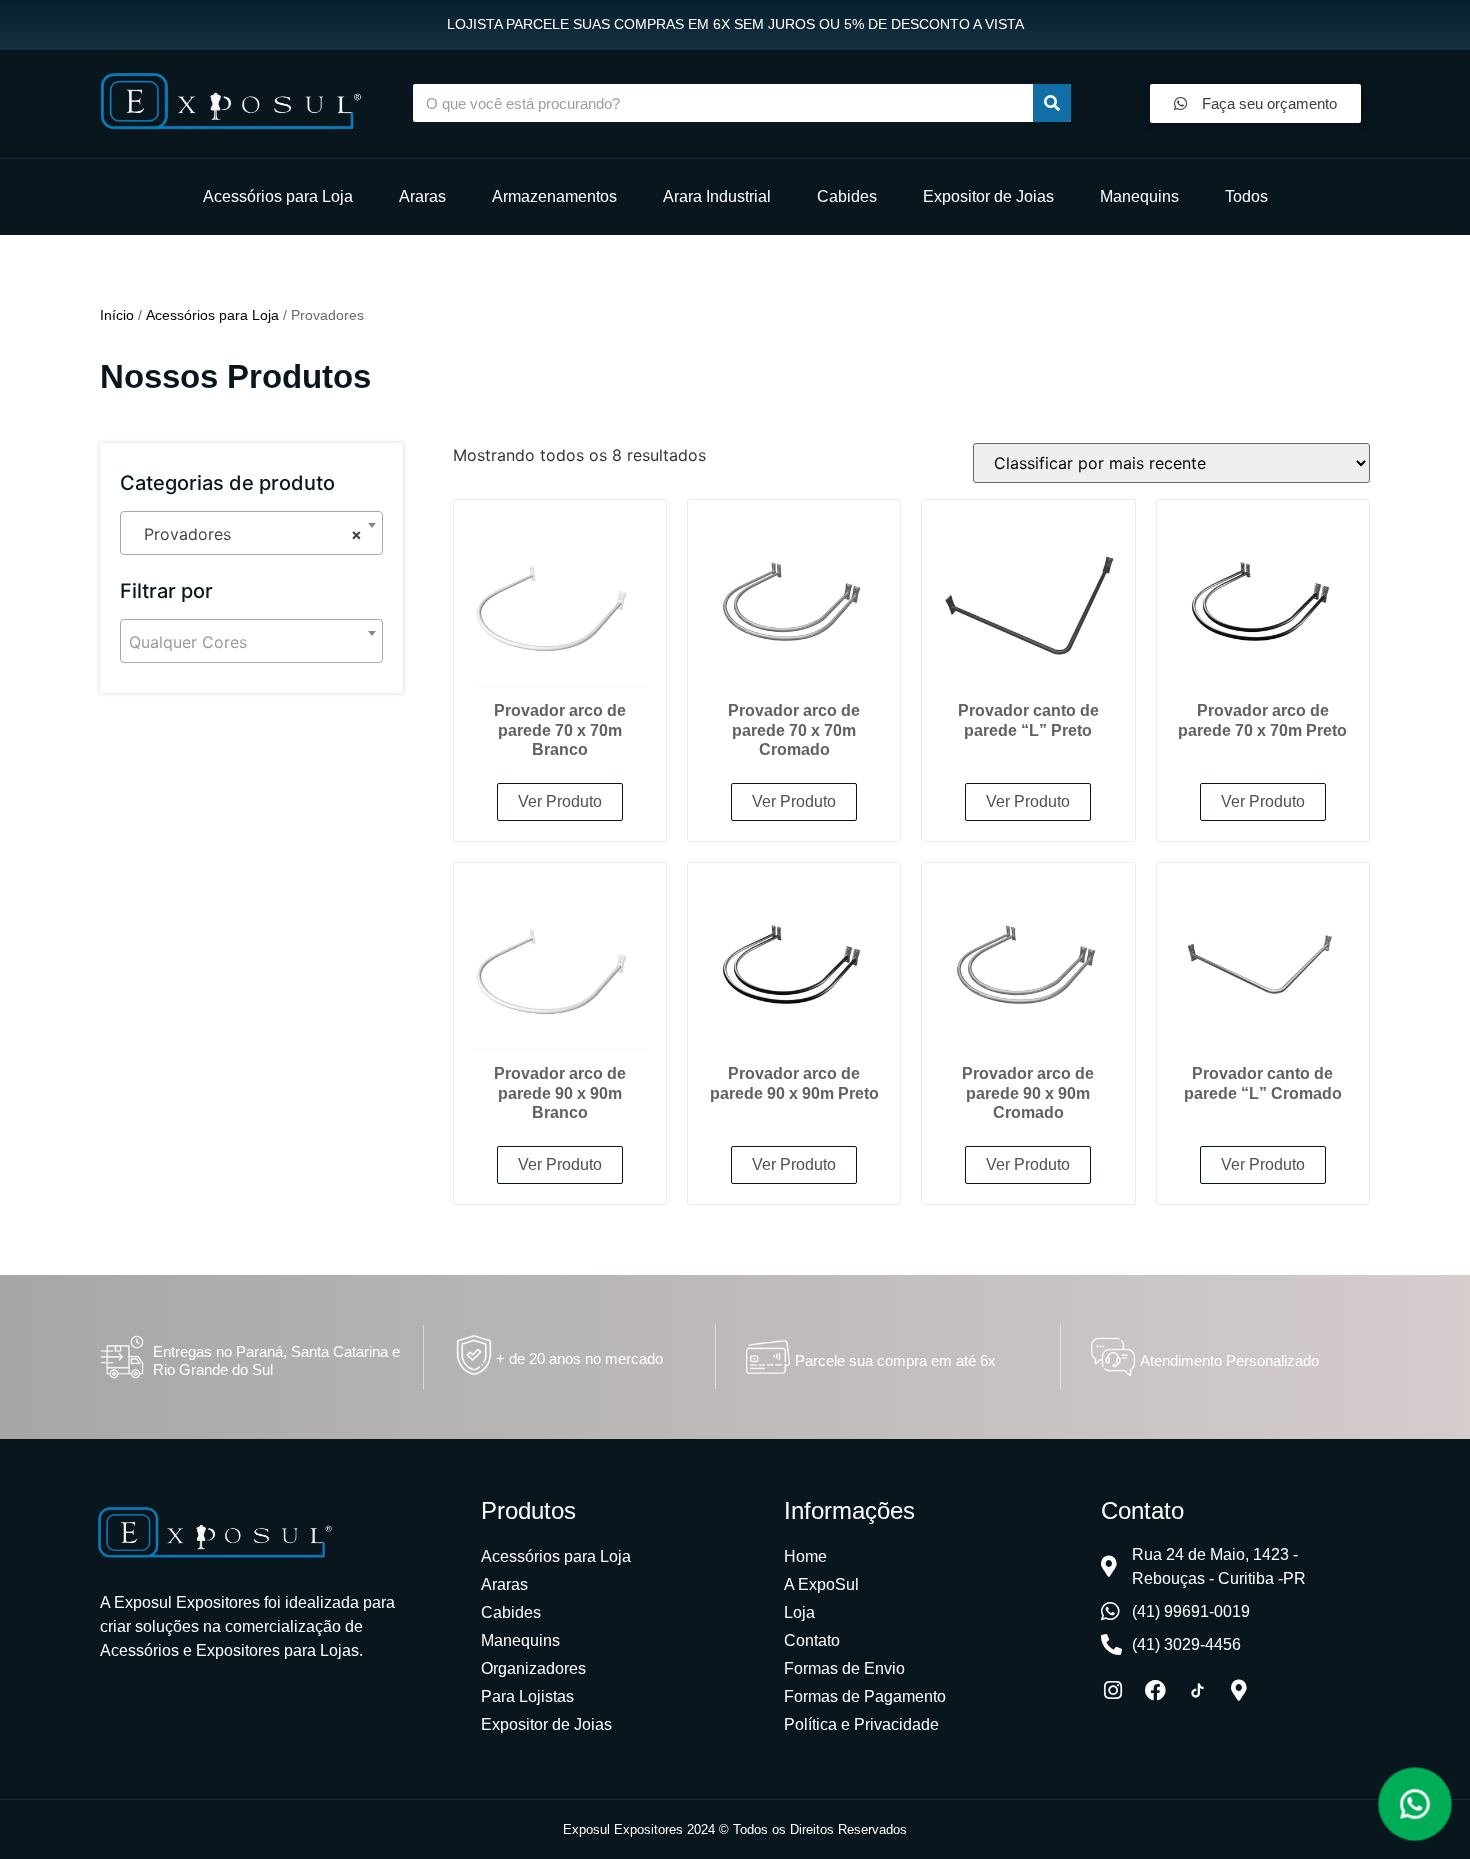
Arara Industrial (717, 196)
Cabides (847, 196)
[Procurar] (1052, 103)
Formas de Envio (844, 1668)
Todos (1246, 196)
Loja (799, 1612)
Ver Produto (560, 801)
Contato (812, 1640)
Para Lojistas (527, 1696)
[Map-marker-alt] (1239, 1691)
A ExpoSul (821, 1584)
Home (805, 1556)
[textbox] (251, 642)
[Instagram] (1113, 1691)
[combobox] (251, 533)
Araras (422, 196)
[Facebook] (1155, 1691)
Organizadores (533, 1668)
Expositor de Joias (988, 196)
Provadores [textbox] (245, 534)
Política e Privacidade (861, 1724)
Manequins (1139, 196)
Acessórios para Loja (278, 196)
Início (117, 315)
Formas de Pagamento (865, 1696)
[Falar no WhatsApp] (1415, 1804)
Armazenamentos (554, 196)
